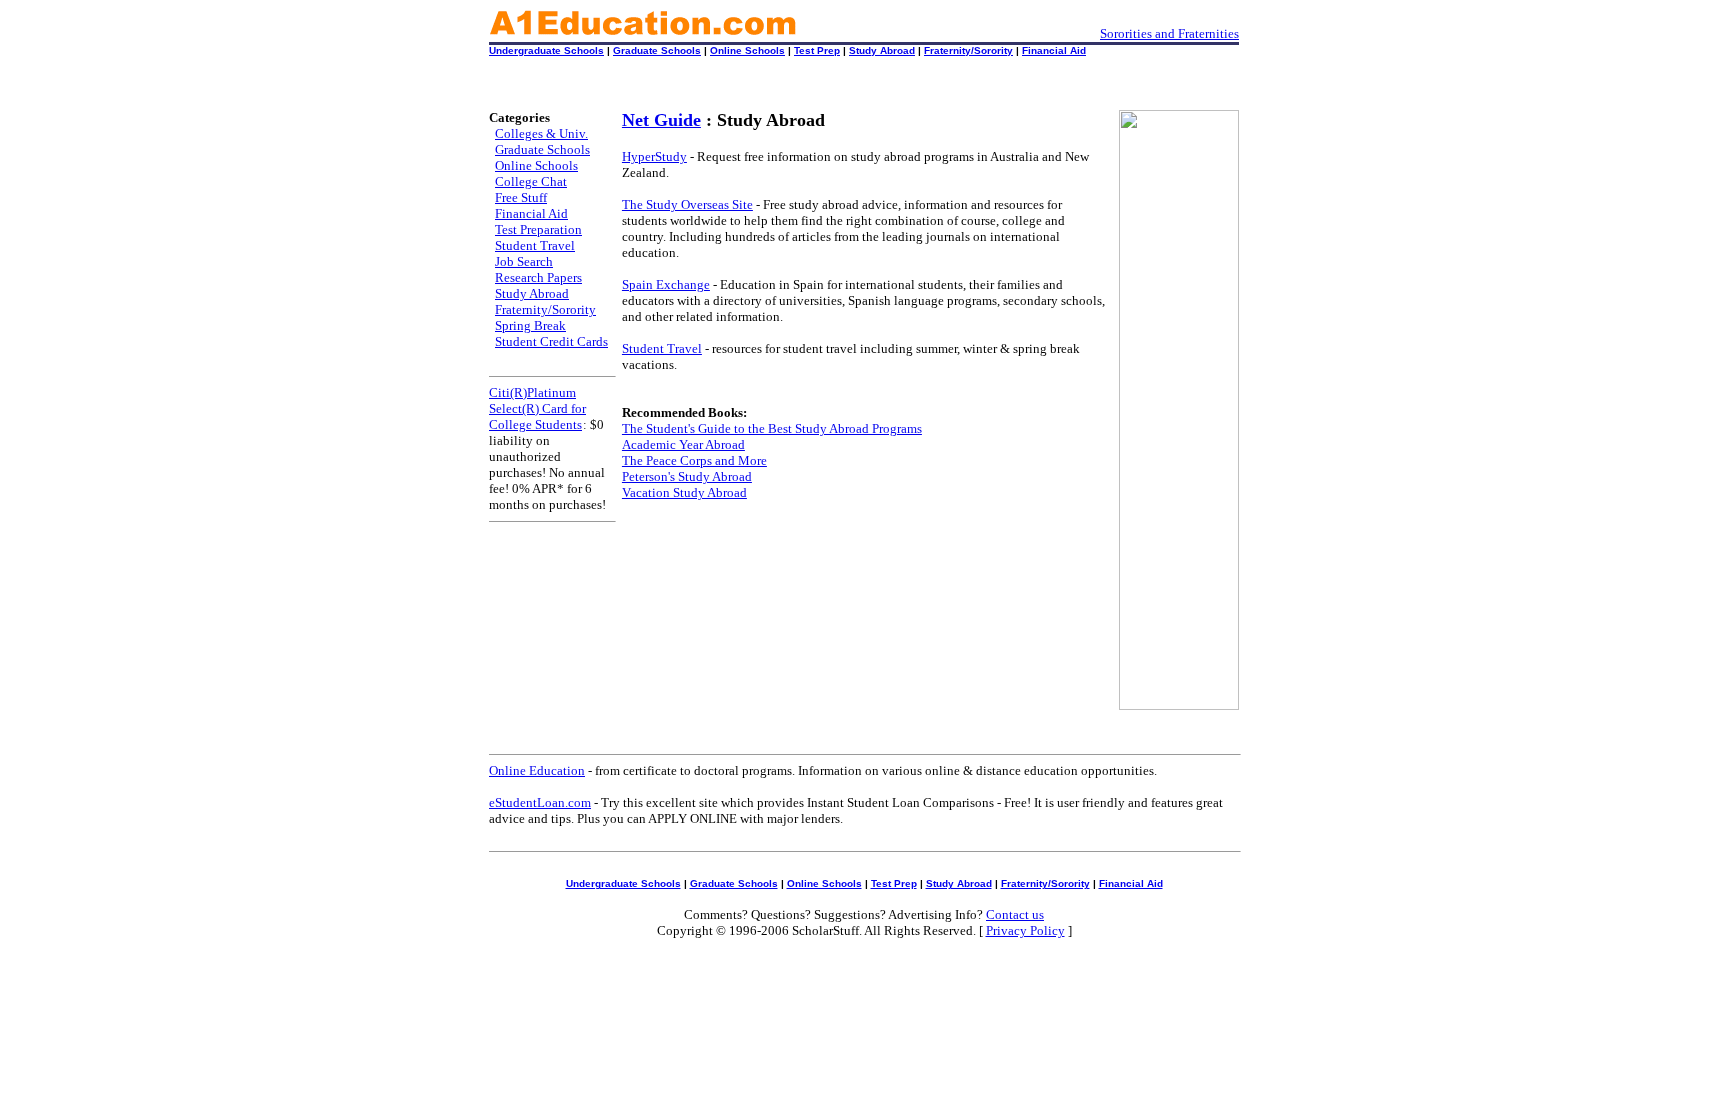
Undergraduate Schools (546, 50)
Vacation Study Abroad (684, 492)
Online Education (537, 770)
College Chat (531, 181)
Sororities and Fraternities (1169, 33)
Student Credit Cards (551, 341)
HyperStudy (654, 156)
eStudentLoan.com (540, 802)
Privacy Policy (1025, 930)
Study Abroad (882, 50)
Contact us (1015, 914)
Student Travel (535, 245)
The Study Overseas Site (687, 204)
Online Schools (747, 50)
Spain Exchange (666, 284)
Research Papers (538, 277)
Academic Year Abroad (683, 444)
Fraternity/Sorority (968, 50)
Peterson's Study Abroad (687, 476)
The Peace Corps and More (694, 460)
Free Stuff (521, 197)
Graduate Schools (657, 50)
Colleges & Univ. (541, 133)
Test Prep (817, 50)
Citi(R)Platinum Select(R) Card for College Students (537, 408)
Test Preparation (538, 229)
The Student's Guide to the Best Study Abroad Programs (772, 428)
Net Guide (661, 120)
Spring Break (530, 325)
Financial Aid (1054, 50)
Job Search (524, 261)
